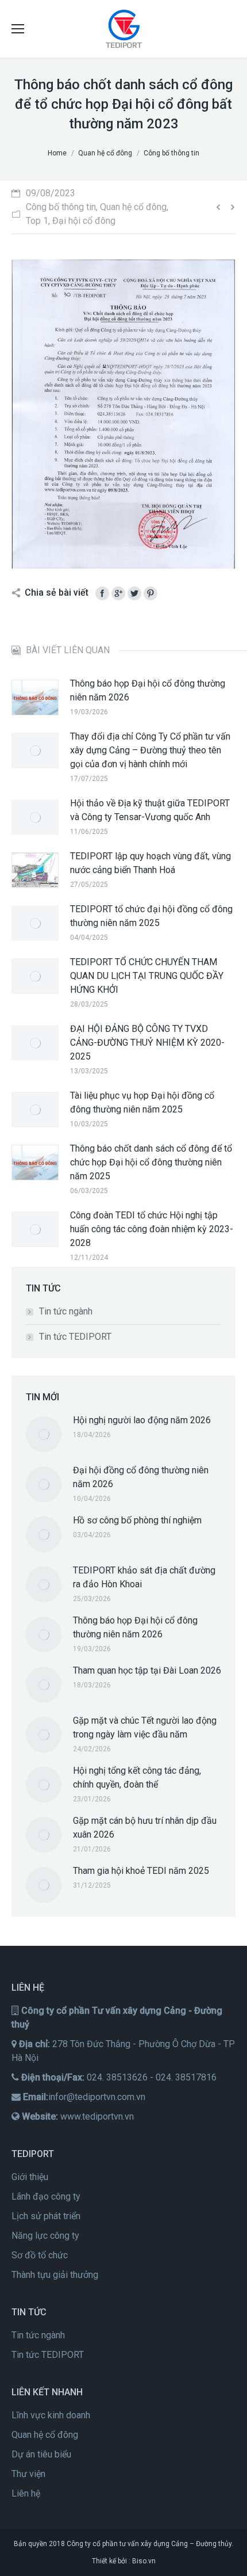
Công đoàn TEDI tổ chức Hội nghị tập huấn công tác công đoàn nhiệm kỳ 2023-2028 (152, 1229)
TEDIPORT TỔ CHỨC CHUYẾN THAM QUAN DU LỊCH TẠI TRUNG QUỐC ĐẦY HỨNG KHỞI (147, 976)
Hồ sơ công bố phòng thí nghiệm (137, 1520)
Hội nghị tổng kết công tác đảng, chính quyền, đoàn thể (137, 1777)
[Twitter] (134, 593)
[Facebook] (102, 593)
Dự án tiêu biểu (41, 2454)
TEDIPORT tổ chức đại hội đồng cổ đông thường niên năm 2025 (151, 916)
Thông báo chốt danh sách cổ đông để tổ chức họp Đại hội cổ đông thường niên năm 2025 (151, 1162)
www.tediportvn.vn (97, 2116)
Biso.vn (144, 2561)
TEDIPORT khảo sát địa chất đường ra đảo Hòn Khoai (144, 1577)
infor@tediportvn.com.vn (97, 2097)
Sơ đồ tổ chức (40, 2255)
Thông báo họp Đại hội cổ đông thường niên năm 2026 (148, 690)
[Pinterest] (150, 593)
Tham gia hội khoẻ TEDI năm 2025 (141, 1871)
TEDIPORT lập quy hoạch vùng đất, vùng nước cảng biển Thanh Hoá (150, 863)
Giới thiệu (30, 2177)
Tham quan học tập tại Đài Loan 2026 (147, 1670)
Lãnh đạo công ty (46, 2196)
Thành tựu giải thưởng (55, 2275)
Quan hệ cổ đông (45, 2435)
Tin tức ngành (66, 1311)
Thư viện (28, 2474)
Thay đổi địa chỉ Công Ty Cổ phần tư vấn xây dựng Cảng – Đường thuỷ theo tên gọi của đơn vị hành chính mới (150, 750)
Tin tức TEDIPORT (75, 1337)
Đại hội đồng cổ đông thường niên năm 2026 (141, 1477)
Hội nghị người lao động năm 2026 (142, 1420)
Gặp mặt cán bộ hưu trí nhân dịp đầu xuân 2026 (145, 1828)
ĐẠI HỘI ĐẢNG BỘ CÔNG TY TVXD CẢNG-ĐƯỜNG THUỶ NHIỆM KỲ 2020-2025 (147, 1043)
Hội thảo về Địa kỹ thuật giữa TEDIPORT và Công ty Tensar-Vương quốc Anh (150, 810)
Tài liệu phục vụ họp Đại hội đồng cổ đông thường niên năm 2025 (142, 1102)
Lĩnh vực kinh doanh (51, 2415)
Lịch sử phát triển (46, 2216)
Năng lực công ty (45, 2236)
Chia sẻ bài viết (57, 592)
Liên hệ (26, 2493)
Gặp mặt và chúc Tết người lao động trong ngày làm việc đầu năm (145, 1727)
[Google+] (118, 593)
